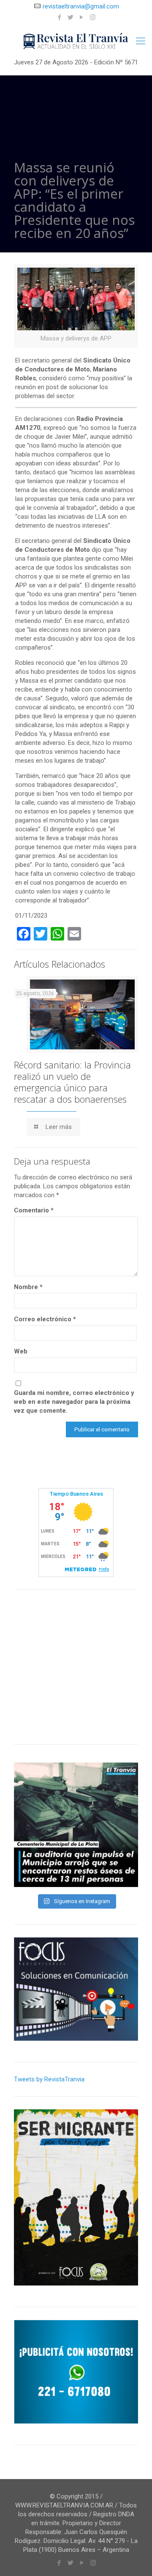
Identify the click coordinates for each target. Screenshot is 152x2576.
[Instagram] (93, 17)
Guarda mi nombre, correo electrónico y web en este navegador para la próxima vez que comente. (74, 1402)
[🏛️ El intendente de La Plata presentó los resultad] (76, 1825)
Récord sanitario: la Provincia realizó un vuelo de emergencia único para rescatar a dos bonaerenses (72, 1082)
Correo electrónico (45, 1319)
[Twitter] (71, 17)
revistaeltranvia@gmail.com (81, 6)
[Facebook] (60, 17)
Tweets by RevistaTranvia (49, 2079)
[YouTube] (82, 17)
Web (21, 1351)
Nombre (28, 1287)
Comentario (34, 1210)
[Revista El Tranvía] (76, 41)
